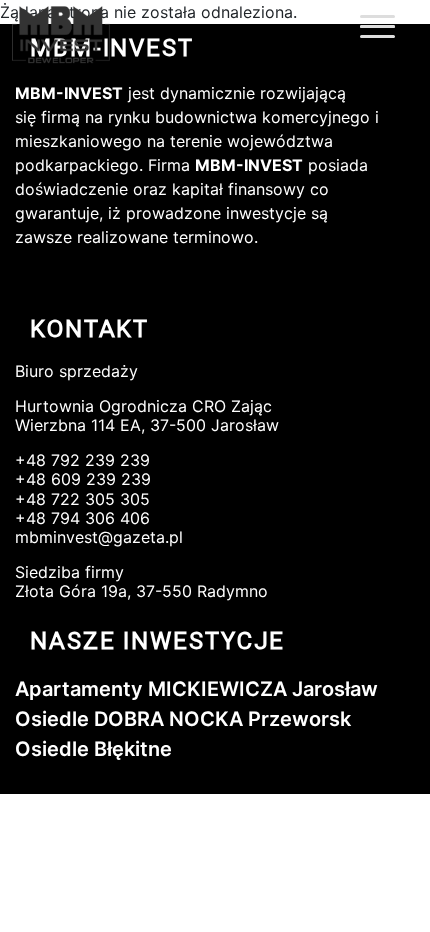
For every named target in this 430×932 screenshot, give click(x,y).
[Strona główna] (82, 35)
